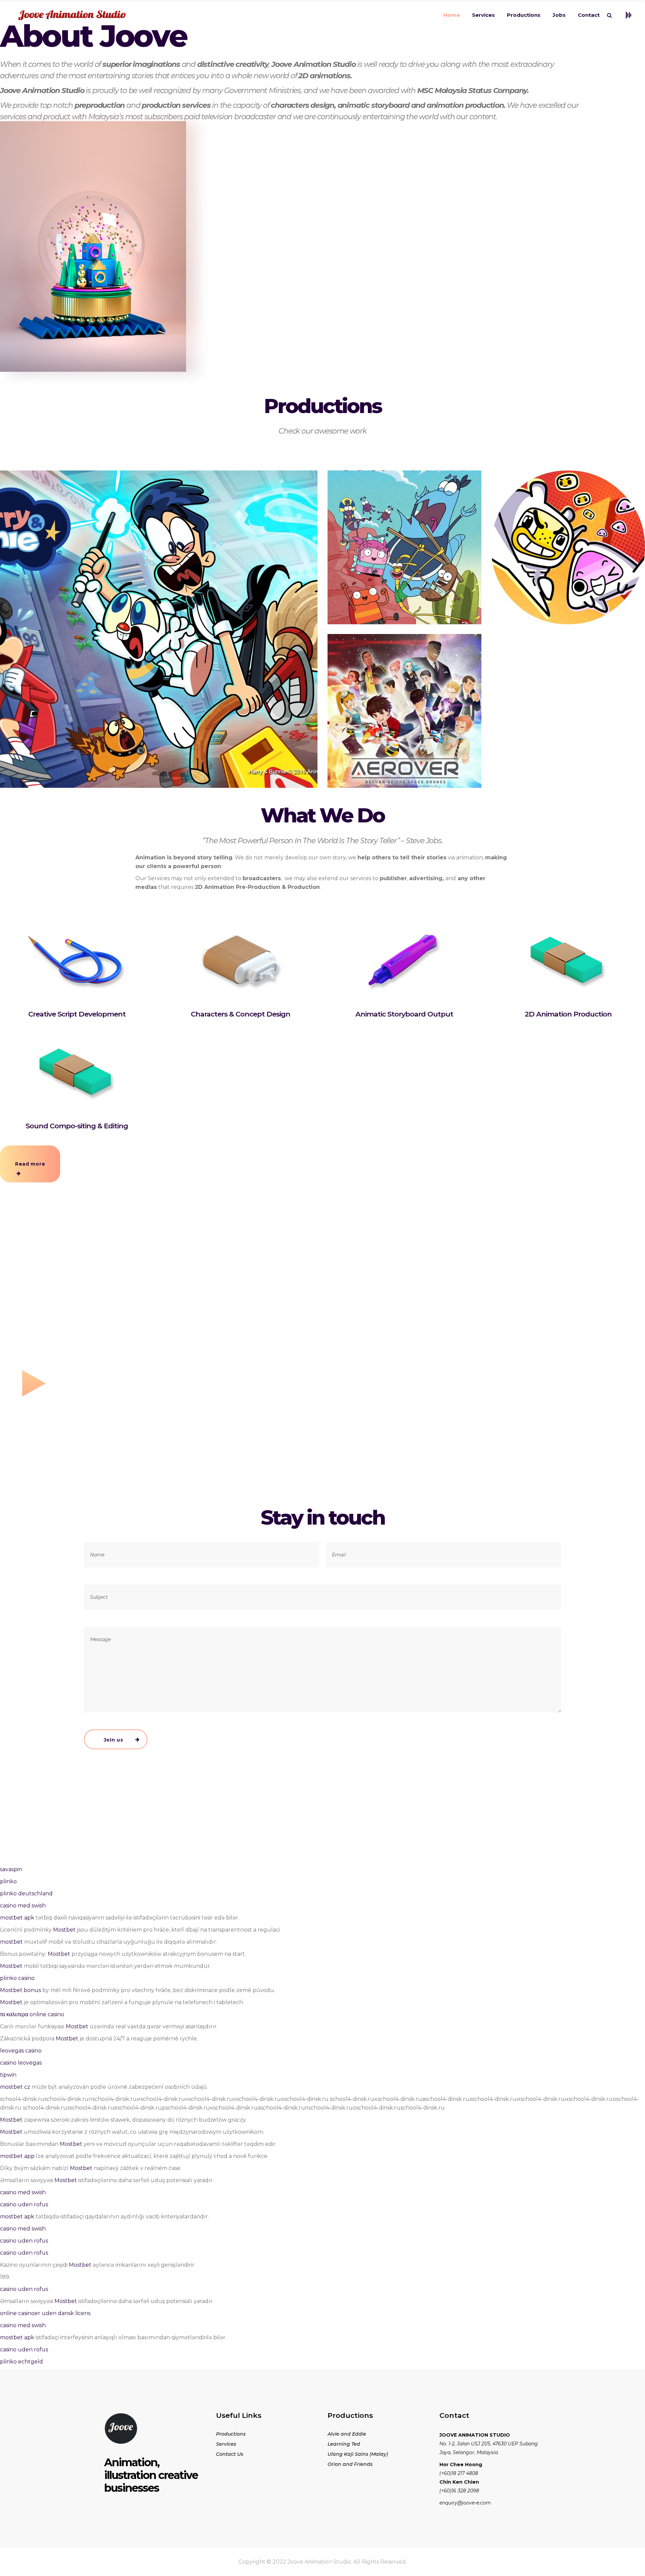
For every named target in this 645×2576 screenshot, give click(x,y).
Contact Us (230, 2454)
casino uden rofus (24, 2204)
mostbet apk (17, 1918)
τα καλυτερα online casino (32, 2014)
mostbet (11, 1942)
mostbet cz (15, 2087)
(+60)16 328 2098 (459, 2491)
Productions (231, 2434)
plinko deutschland (26, 1893)
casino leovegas (21, 2063)
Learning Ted (344, 2444)
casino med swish (23, 1906)
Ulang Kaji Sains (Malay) (358, 2454)
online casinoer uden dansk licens (45, 2313)
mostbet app (17, 2156)
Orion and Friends (350, 2464)
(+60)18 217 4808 (459, 2473)
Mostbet (64, 1930)
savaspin (11, 1869)
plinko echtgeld (21, 2362)
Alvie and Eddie (347, 2434)
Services (226, 2444)
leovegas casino (21, 2051)
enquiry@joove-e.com (465, 2503)
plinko (8, 1881)
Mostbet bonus (20, 1990)
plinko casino (17, 1978)
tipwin (8, 2075)
